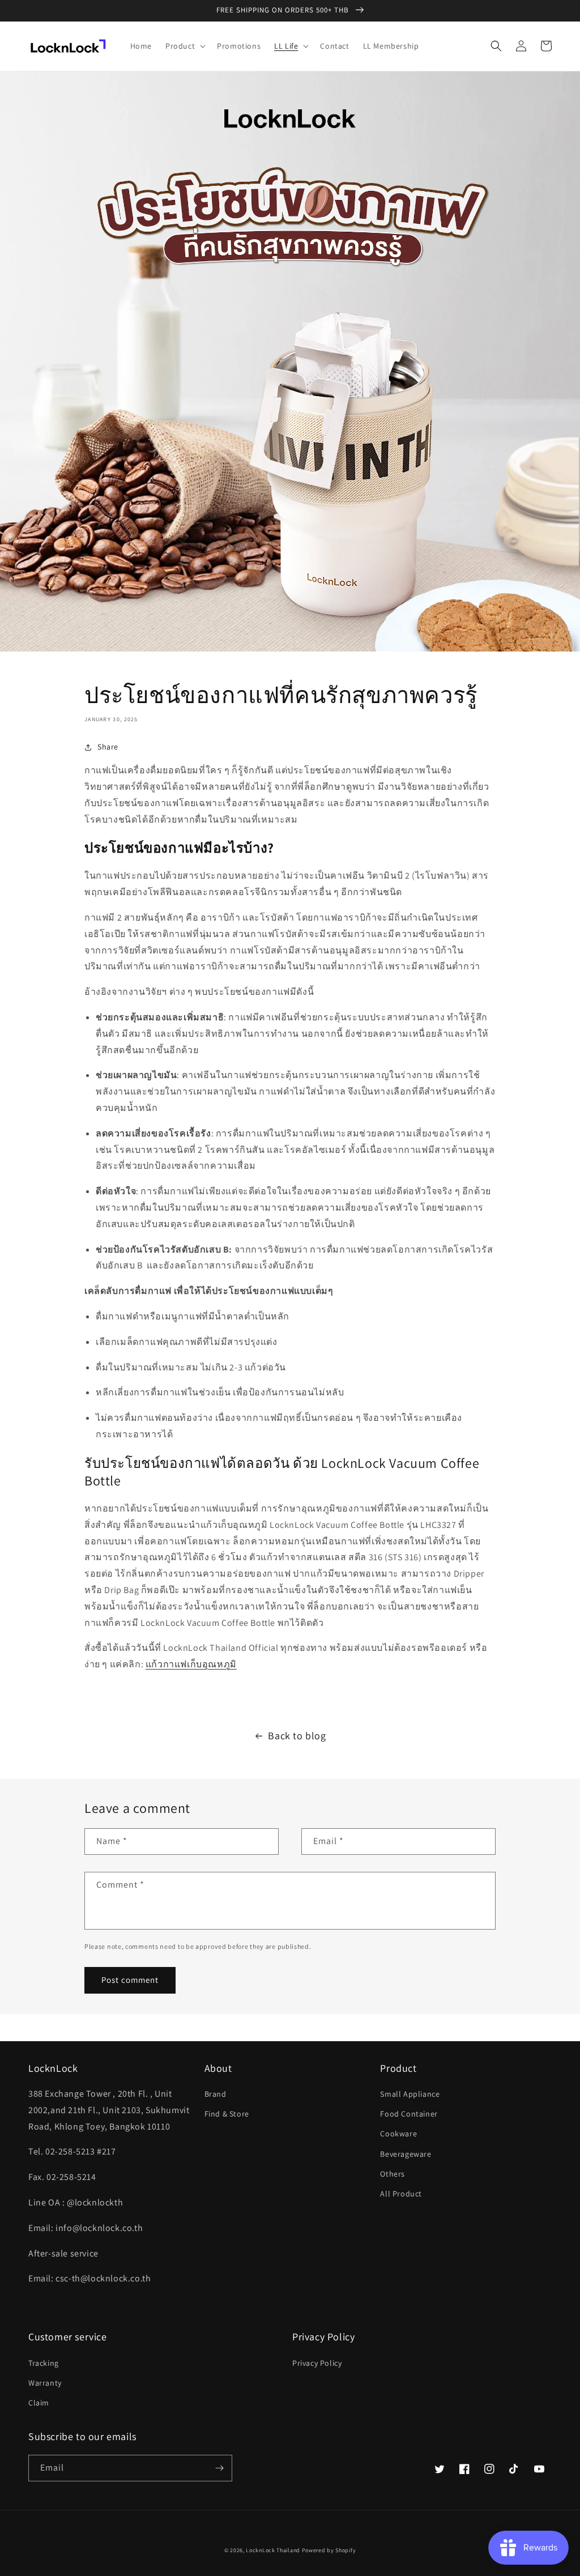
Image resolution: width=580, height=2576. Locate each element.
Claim (39, 2403)
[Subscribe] (219, 2468)
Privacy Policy (317, 2363)
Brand (216, 2094)
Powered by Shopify (329, 2550)
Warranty (45, 2383)
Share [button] (108, 747)
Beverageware (406, 2154)
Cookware (398, 2134)
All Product (401, 2194)
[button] (184, 46)
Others (393, 2174)
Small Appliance (410, 2094)
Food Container (409, 2114)
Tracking (44, 2363)
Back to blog (297, 1736)
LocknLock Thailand (274, 2550)
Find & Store (227, 2114)
